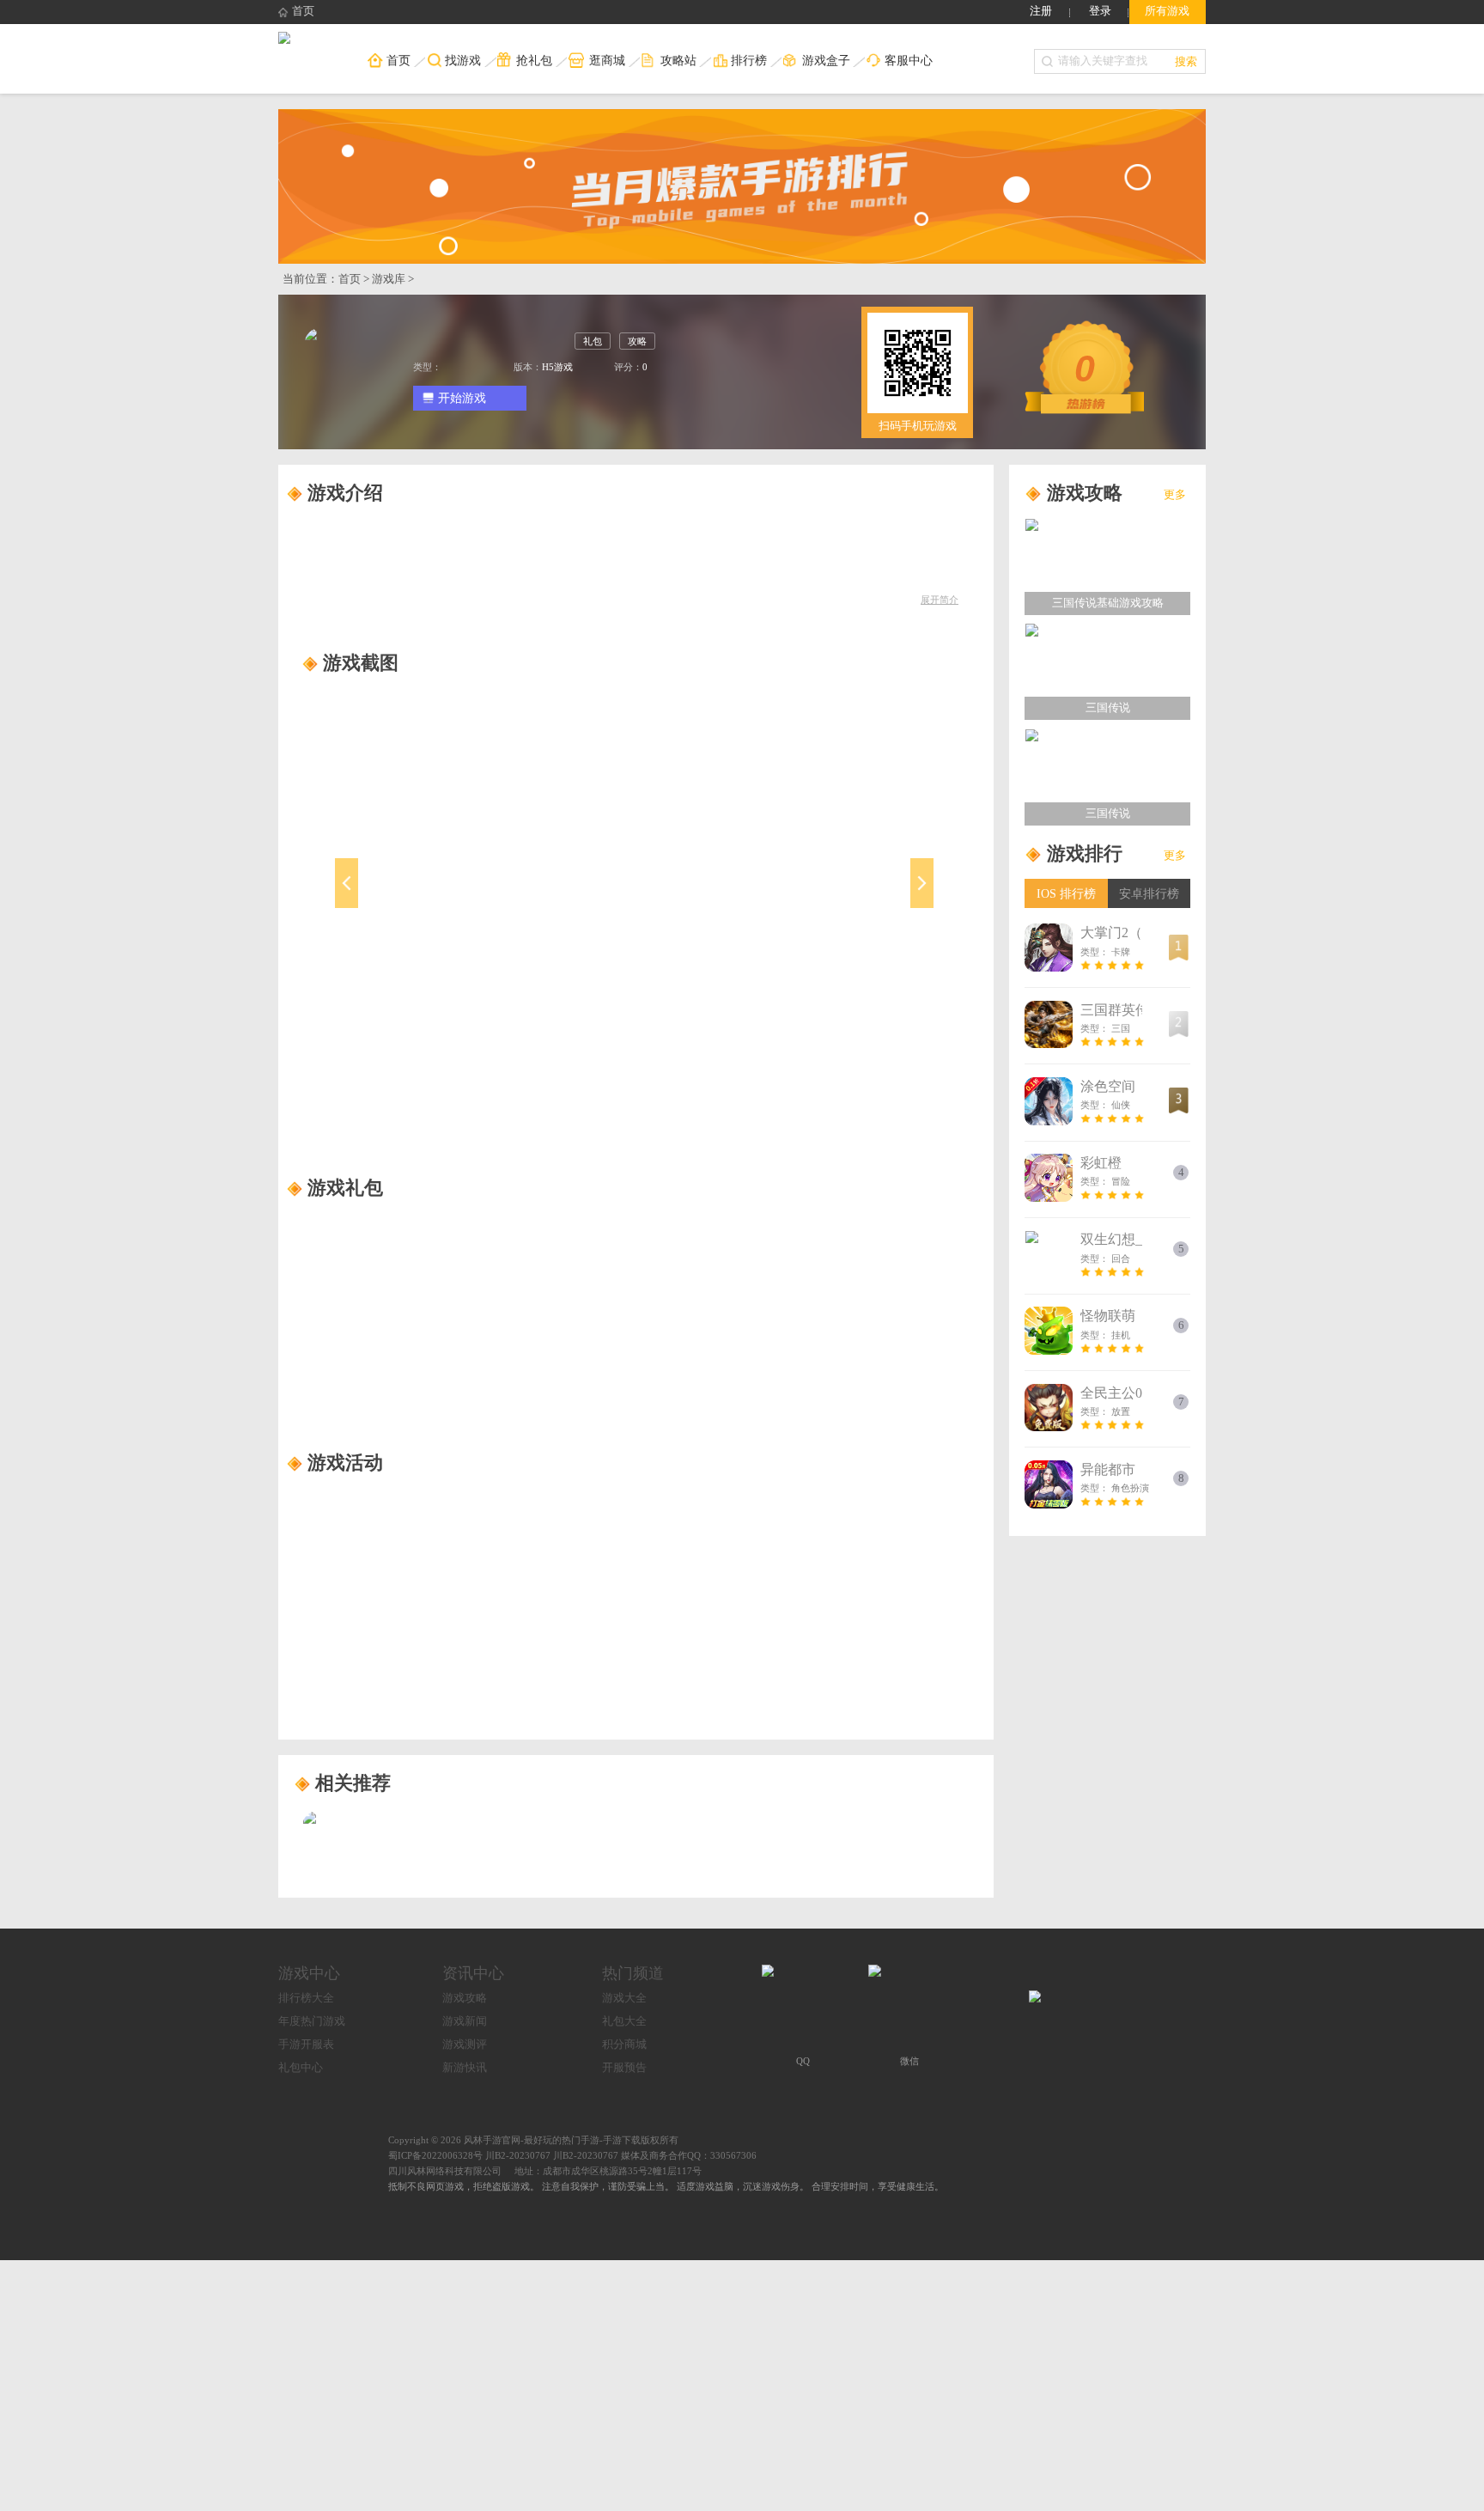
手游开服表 (306, 2045)
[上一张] (421, 901)
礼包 (593, 341)
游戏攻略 (465, 1998)
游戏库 (389, 279)
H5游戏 (557, 367)
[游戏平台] (284, 40)
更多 (1175, 495)
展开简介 (940, 600)
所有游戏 (1167, 11)
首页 (303, 11)
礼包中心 (301, 2068)
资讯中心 (473, 1973)
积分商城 (624, 2045)
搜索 (1186, 61)
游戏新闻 (465, 2021)
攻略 (637, 341)
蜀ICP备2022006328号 (435, 2155)
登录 (1100, 11)
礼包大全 (624, 2021)
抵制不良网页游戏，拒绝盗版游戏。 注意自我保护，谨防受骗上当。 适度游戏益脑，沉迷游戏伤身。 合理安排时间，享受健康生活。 (666, 2186)
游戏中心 (309, 1973)
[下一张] (849, 901)
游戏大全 (624, 1998)
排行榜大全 (306, 1998)
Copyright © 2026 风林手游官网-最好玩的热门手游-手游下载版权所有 (533, 2140)
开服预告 (624, 2068)
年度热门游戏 (312, 2021)
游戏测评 (465, 2045)
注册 (1041, 11)
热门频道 (633, 1973)
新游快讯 (465, 2068)
